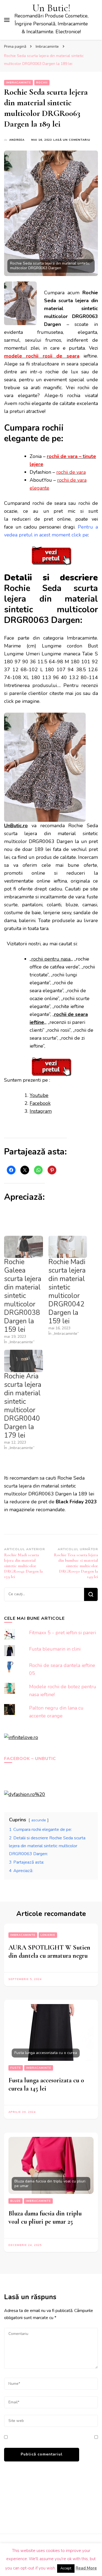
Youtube (39, 1095)
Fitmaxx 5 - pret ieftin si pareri (63, 1633)
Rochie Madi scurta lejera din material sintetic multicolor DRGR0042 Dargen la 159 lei (67, 1292)
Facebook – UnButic (30, 1759)
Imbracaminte (18, 83)
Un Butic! (51, 8)
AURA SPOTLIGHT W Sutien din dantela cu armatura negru (49, 1952)
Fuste (16, 2068)
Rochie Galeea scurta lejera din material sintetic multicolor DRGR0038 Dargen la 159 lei (23, 1296)
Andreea (17, 140)
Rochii (42, 83)
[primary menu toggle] (7, 20)
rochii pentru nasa (51, 959)
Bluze (16, 2201)
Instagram (41, 1111)
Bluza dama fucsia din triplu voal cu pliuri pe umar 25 (45, 2217)
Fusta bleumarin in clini (55, 1649)
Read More (86, 2568)
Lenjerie (48, 1935)
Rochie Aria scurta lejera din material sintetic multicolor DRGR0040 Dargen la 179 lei (23, 1406)
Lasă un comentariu (72, 140)
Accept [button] (66, 2568)
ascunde (39, 1820)
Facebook (40, 1103)
